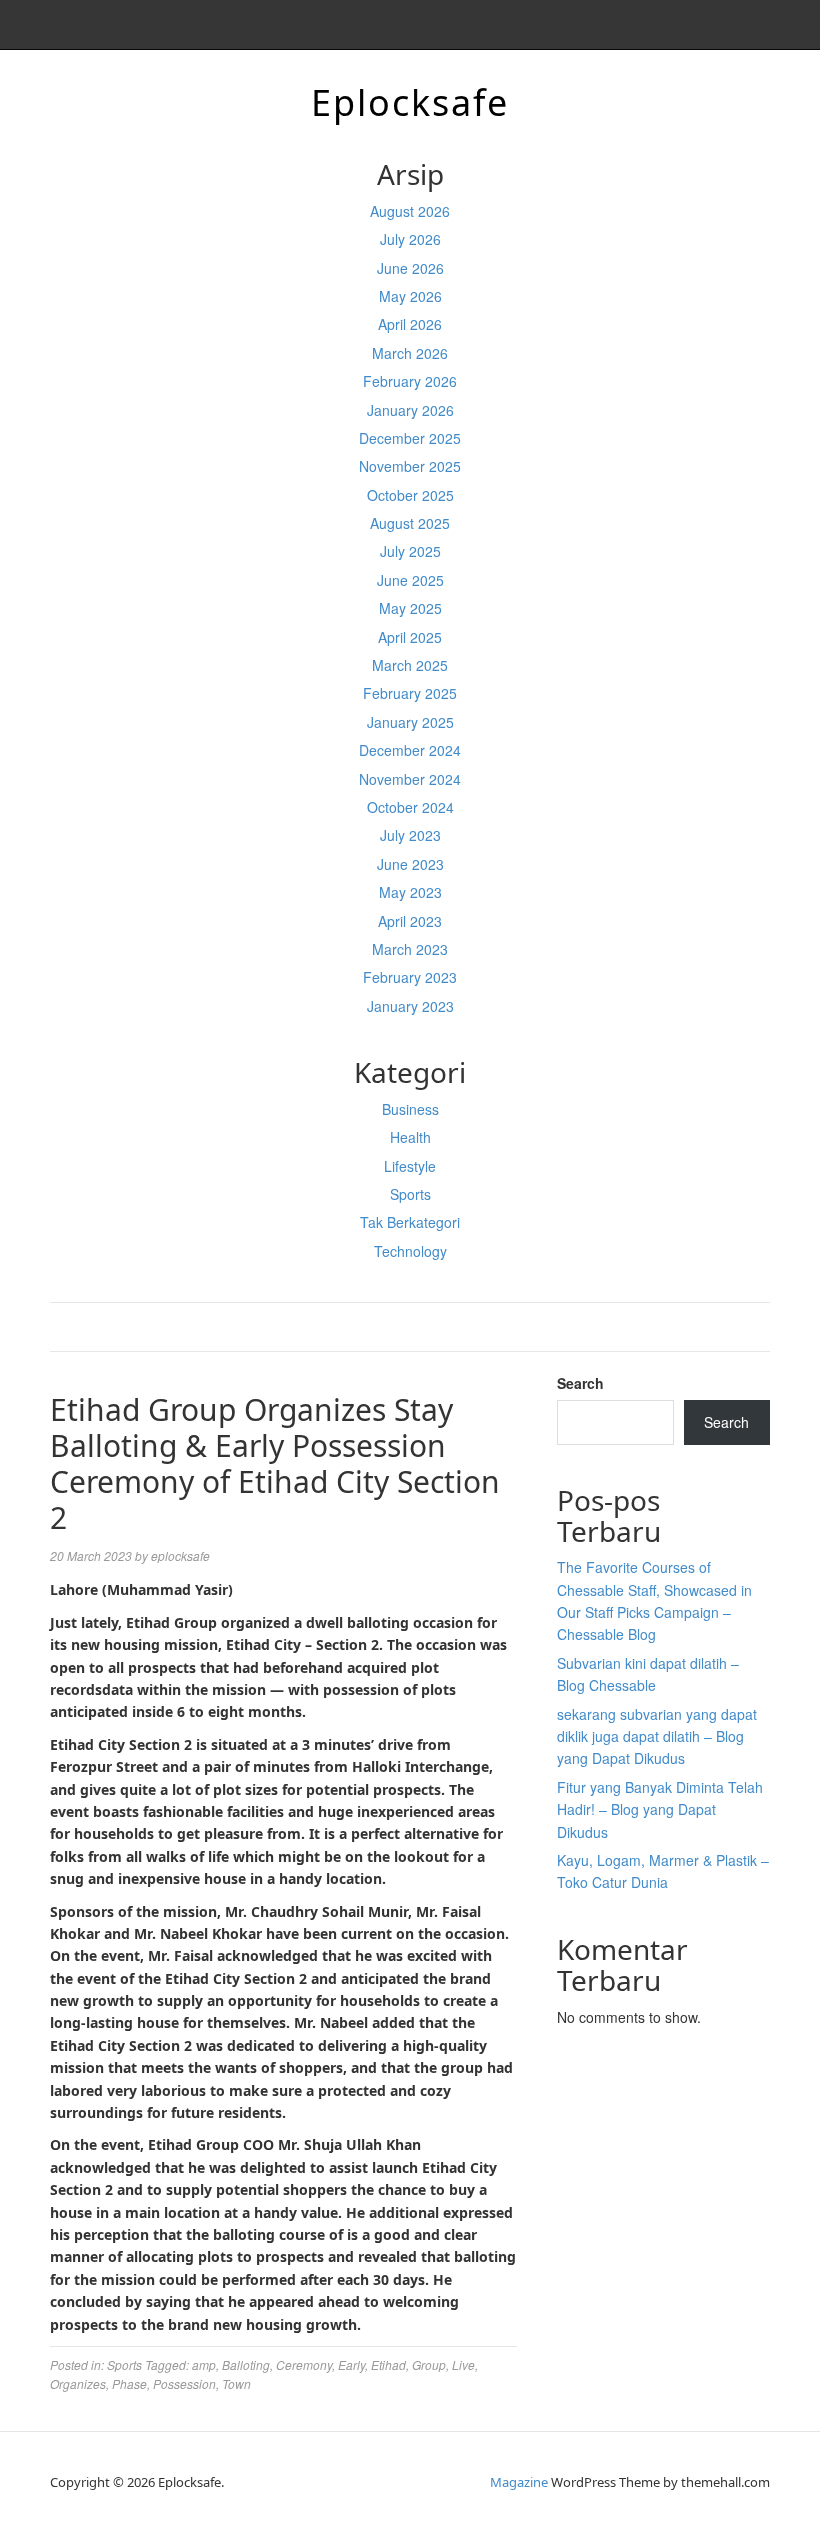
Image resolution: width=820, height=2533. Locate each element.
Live (463, 2364)
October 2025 (410, 495)
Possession (184, 2383)
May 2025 (410, 608)
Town (236, 2383)
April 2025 (410, 637)
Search (580, 1383)
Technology (410, 1251)
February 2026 (410, 381)
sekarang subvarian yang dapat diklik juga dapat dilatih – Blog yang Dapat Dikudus (657, 1736)
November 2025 (410, 466)
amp (204, 2364)
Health (410, 1137)
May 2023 (410, 892)
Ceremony (304, 2364)
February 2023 (410, 977)
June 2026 (410, 268)
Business (410, 1109)
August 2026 (410, 211)
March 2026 (410, 353)
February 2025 (410, 693)
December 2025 (410, 438)
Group (429, 2364)
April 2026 (410, 324)
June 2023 (410, 864)
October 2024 (410, 807)
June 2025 (410, 580)
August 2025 (410, 523)
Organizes (78, 2383)
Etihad (388, 2364)
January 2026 (410, 410)
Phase (129, 2383)
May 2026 (410, 296)
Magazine (519, 2482)
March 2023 (410, 949)
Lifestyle (410, 1166)
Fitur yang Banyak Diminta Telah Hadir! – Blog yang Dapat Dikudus (660, 1809)
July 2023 (410, 835)
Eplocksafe (410, 102)
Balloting (246, 2364)
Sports (410, 1194)
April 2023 (410, 921)
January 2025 (410, 722)
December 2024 (410, 750)
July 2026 (410, 239)
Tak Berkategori (410, 1222)
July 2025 (410, 551)
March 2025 (410, 665)
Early (351, 2364)
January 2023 (410, 1006)
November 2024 (410, 779)
